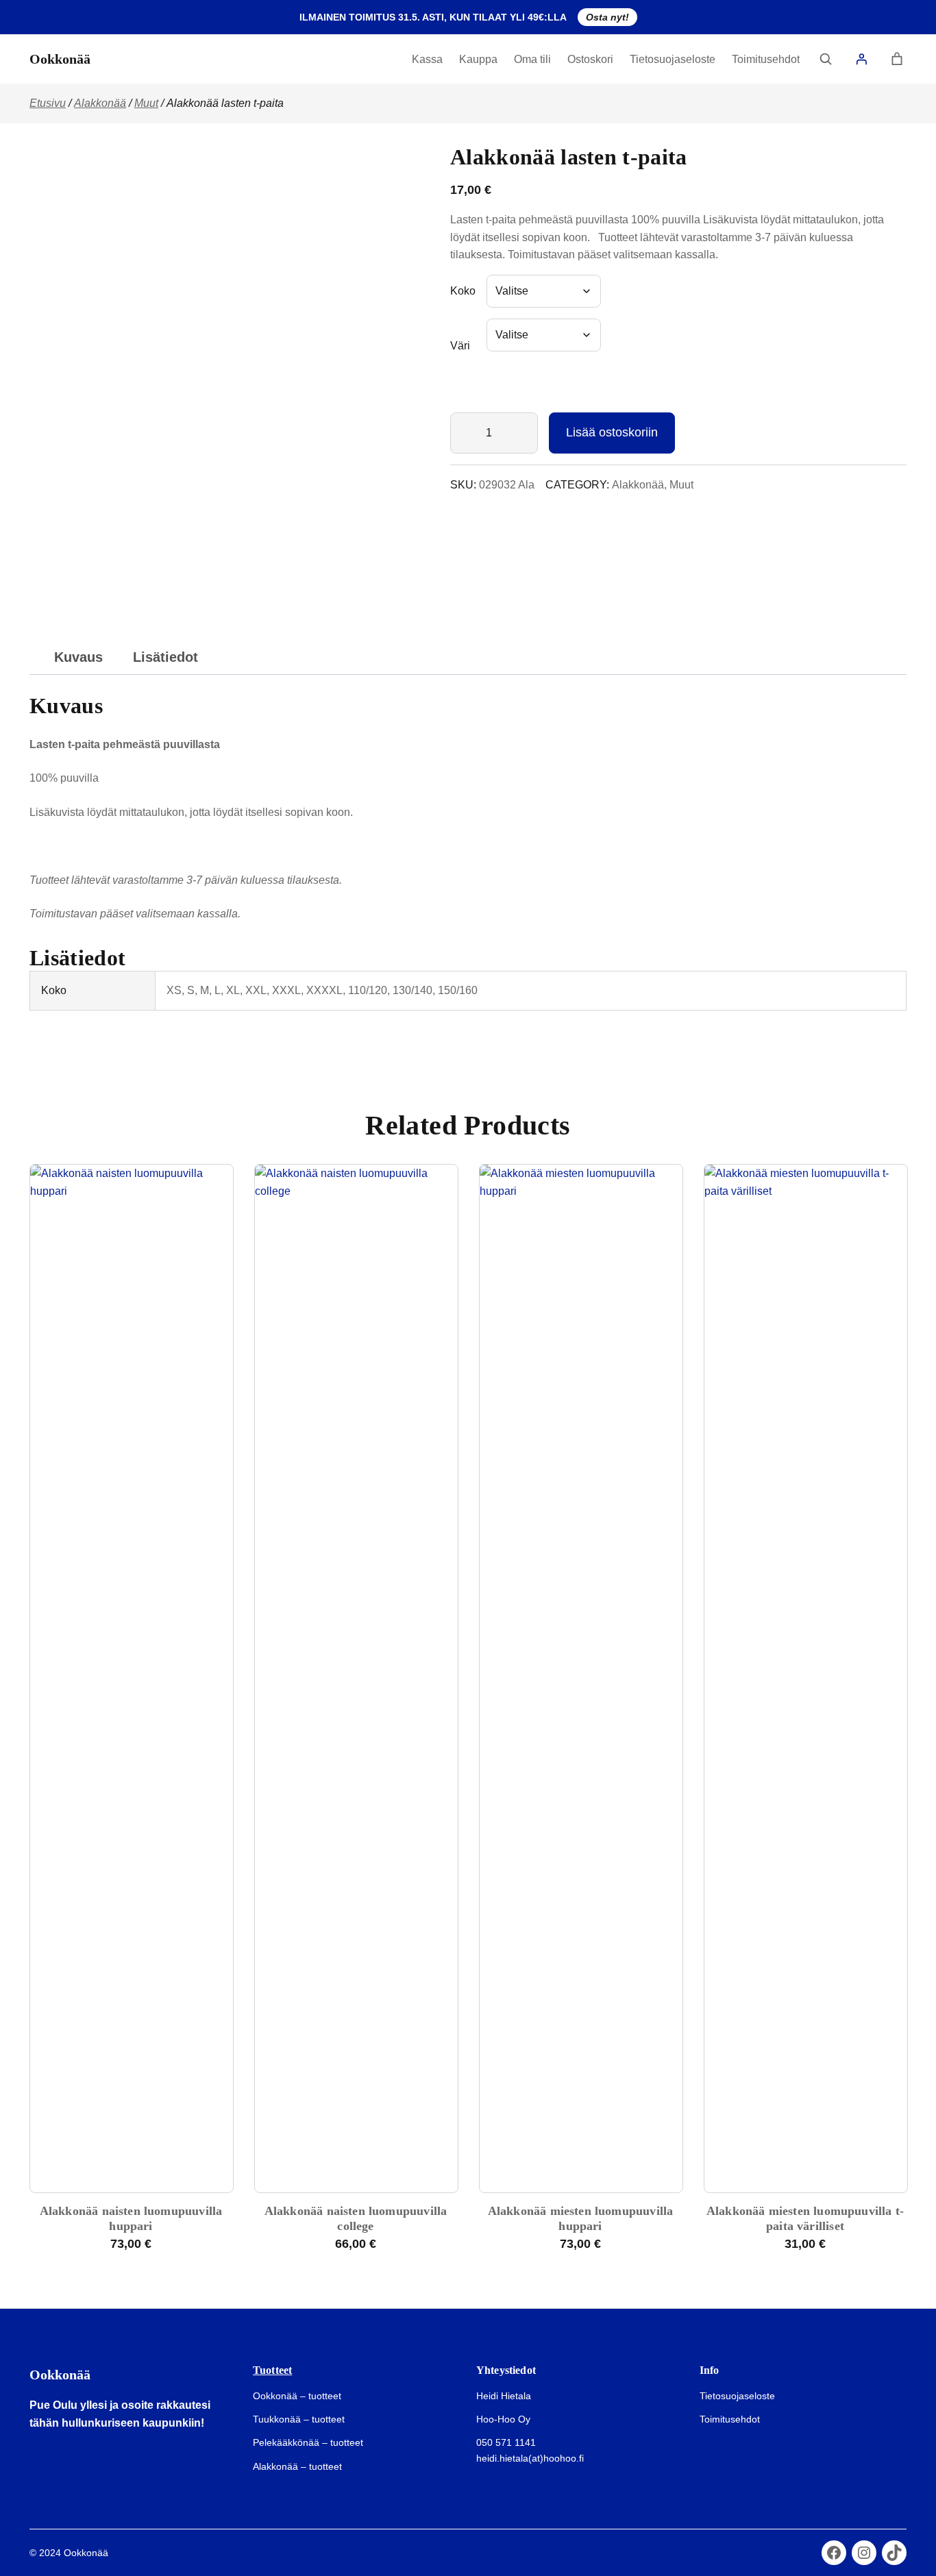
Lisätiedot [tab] (165, 657)
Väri (460, 346)
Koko (463, 291)
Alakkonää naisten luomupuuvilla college (356, 2218)
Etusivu (48, 103)
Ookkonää (60, 59)
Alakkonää (100, 103)
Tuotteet (272, 2370)
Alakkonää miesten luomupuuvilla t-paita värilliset (805, 2218)
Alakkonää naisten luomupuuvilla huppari (131, 2218)
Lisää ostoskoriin (612, 432)
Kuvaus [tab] (78, 657)
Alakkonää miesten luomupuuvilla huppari (581, 2218)
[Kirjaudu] (861, 59)
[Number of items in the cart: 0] (897, 59)
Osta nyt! (607, 17)
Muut (146, 103)
